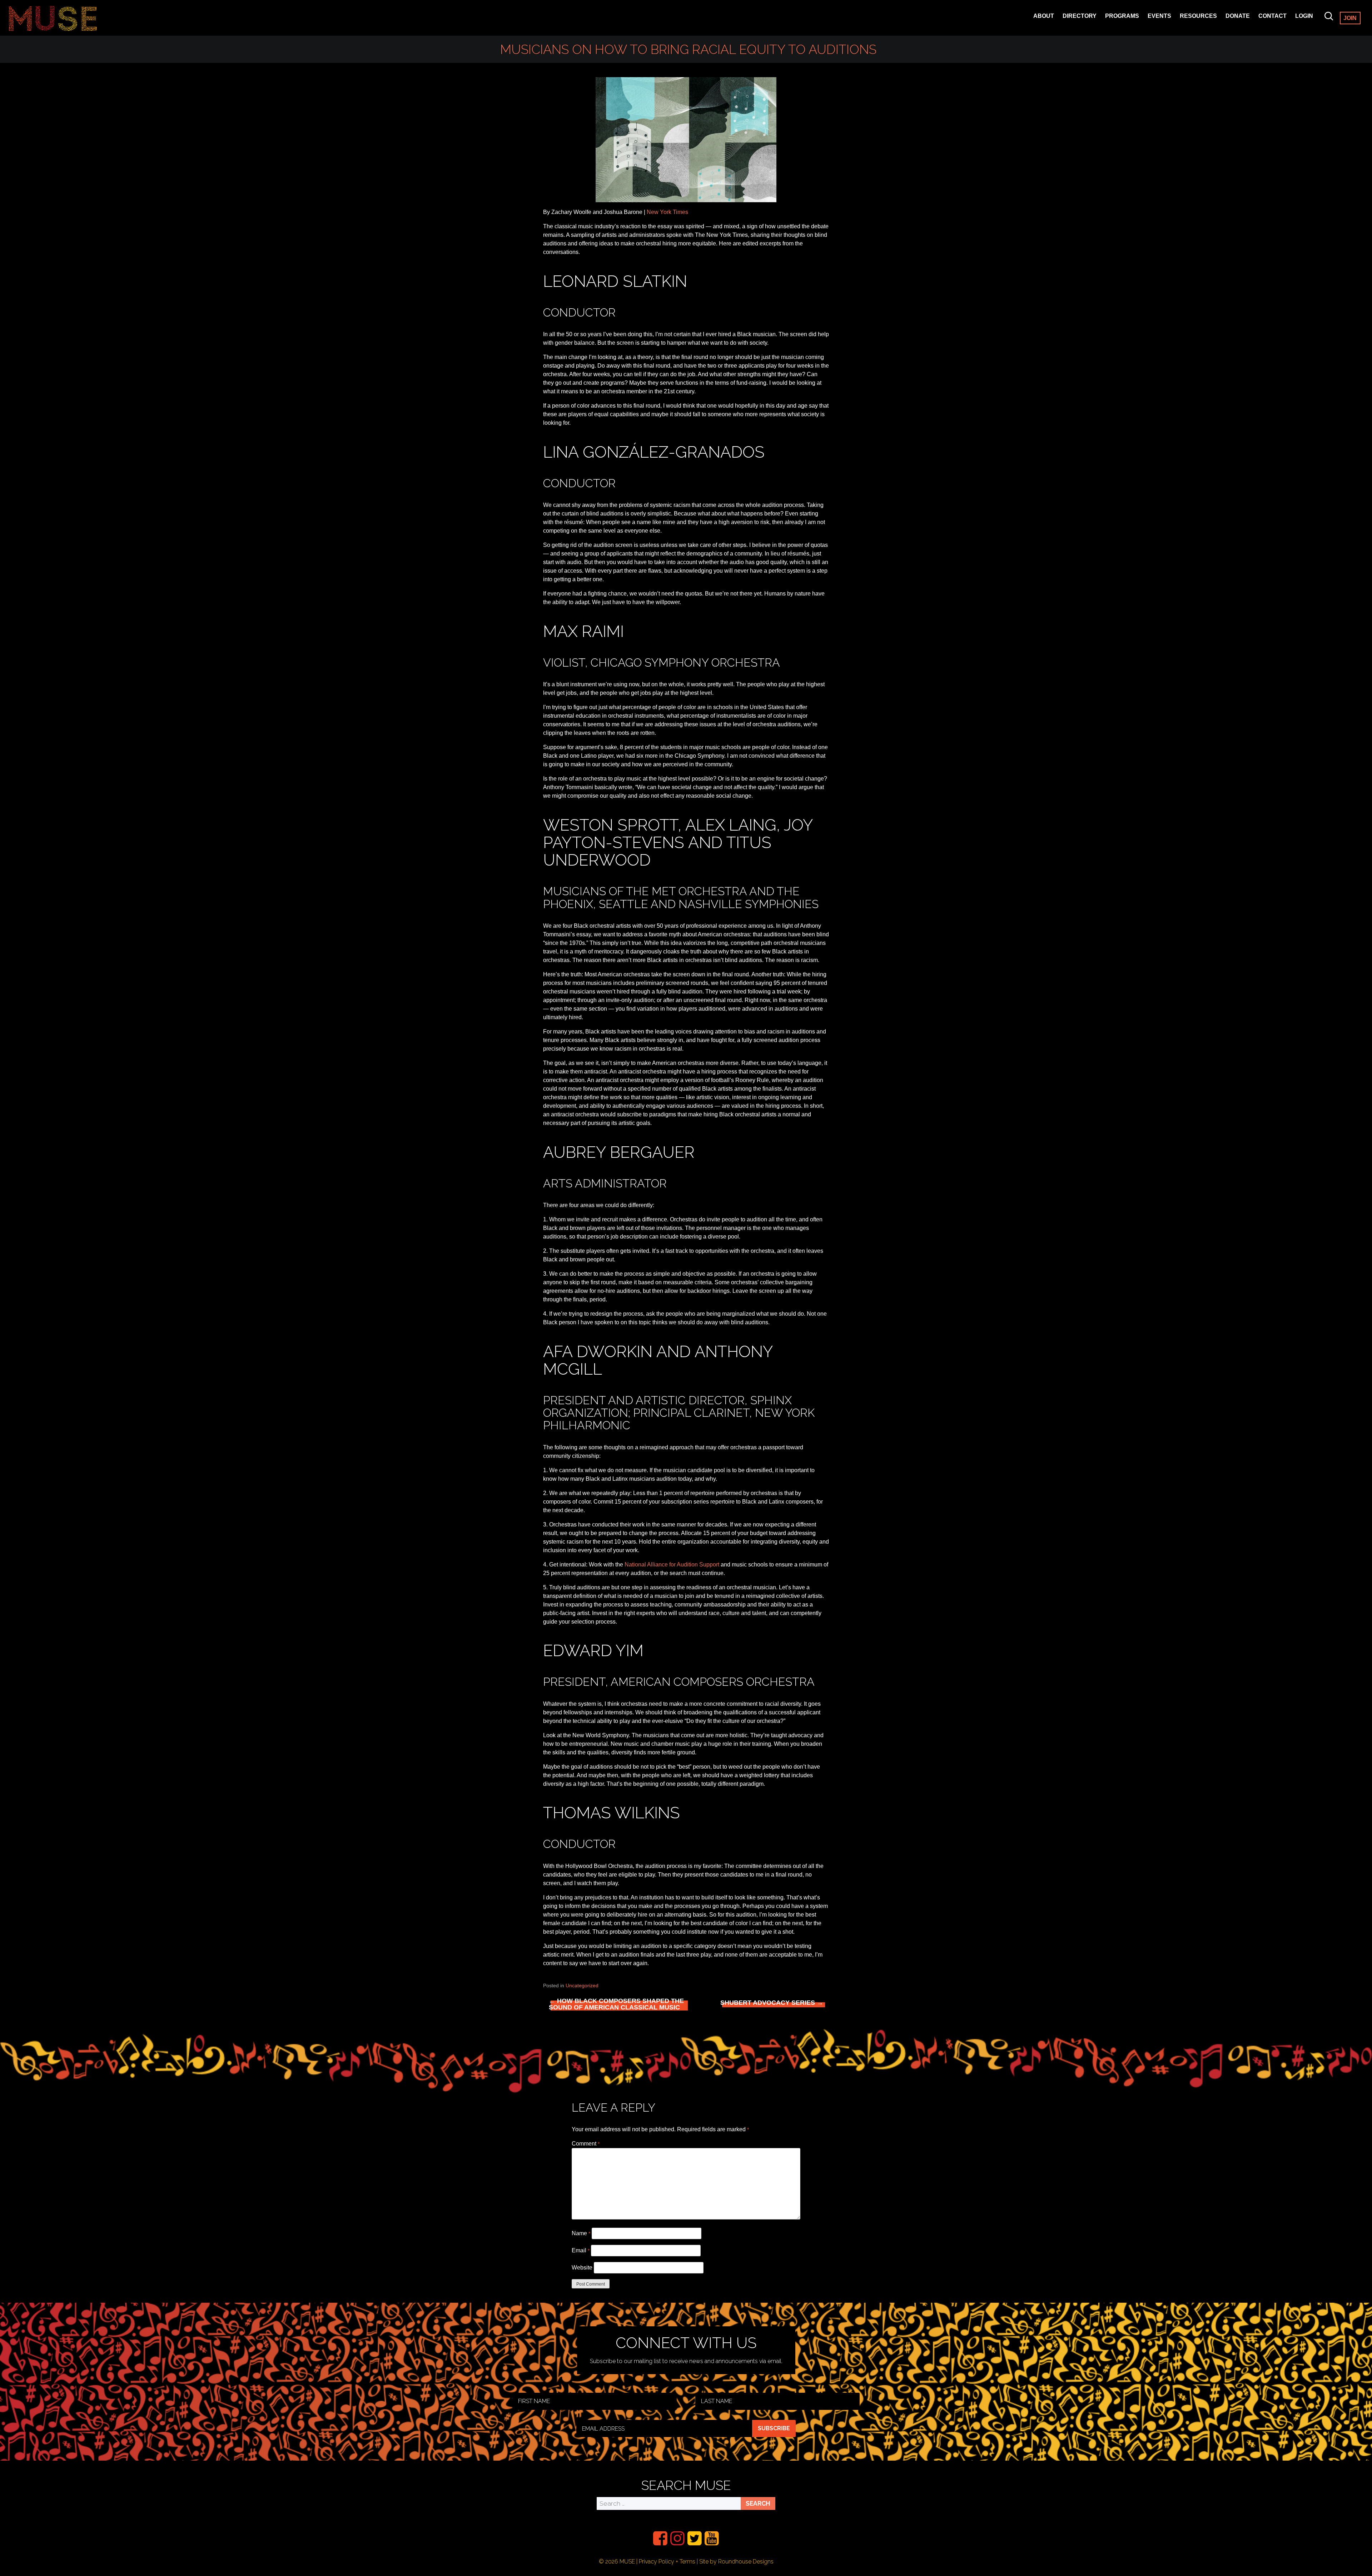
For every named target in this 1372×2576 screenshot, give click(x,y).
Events (1159, 16)
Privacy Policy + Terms (667, 2562)
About (1044, 16)
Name (581, 2233)
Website (582, 2268)
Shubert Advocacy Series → (772, 2003)
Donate (1238, 16)
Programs (1122, 16)
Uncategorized (582, 1985)
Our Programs (1129, 26)
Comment (586, 2144)
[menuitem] (660, 2538)
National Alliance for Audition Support (672, 1564)
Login (1304, 16)
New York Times (667, 212)
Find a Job (1196, 26)
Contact (1272, 16)
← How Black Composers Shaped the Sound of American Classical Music (616, 2004)
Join (1350, 18)
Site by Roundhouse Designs (736, 2562)
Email (581, 2250)
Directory (1080, 16)
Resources (1198, 16)
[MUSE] (53, 18)
